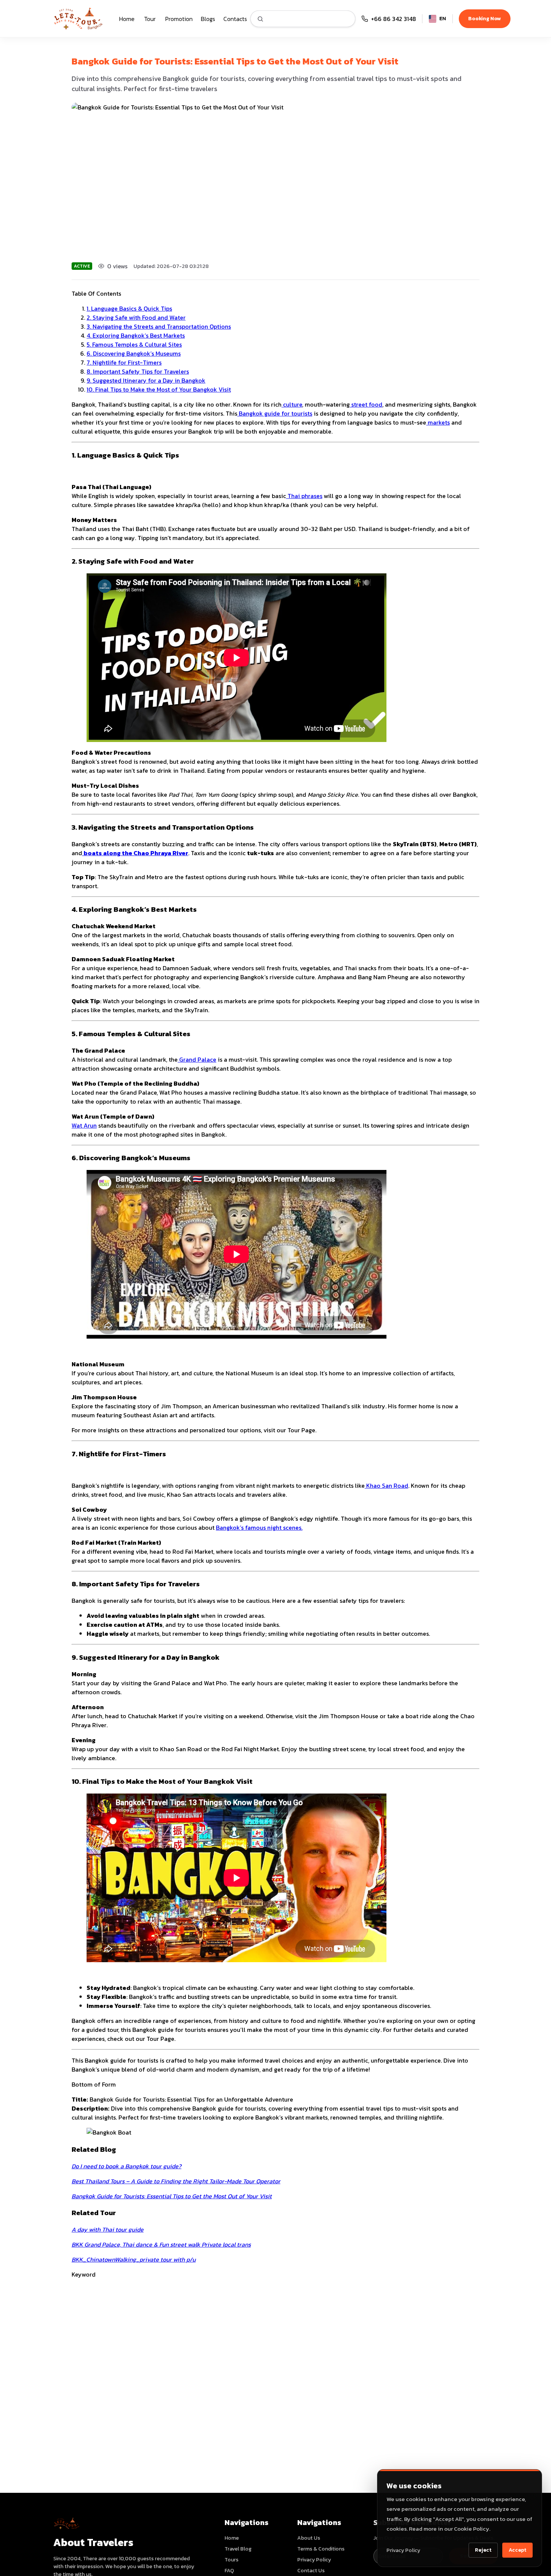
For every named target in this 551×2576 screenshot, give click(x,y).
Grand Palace (197, 1059)
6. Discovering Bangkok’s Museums (134, 353)
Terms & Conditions (321, 2549)
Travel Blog (238, 2549)
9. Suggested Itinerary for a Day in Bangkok (146, 380)
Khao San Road (386, 1485)
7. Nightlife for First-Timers (124, 362)
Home (232, 2538)
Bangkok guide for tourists (275, 413)
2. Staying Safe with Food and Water (136, 317)
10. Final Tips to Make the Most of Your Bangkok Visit (159, 389)
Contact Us (311, 2571)
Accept (517, 2550)
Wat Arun (84, 1125)
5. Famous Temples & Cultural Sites (134, 344)
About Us (309, 2538)
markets (438, 422)
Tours (231, 2560)
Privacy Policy (403, 2550)
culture (292, 404)
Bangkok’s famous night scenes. (259, 1527)
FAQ (229, 2571)
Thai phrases (304, 496)
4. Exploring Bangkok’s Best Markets (136, 335)
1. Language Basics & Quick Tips (129, 308)
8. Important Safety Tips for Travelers (138, 371)
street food (366, 404)
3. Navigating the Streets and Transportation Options (159, 326)
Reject (483, 2550)
